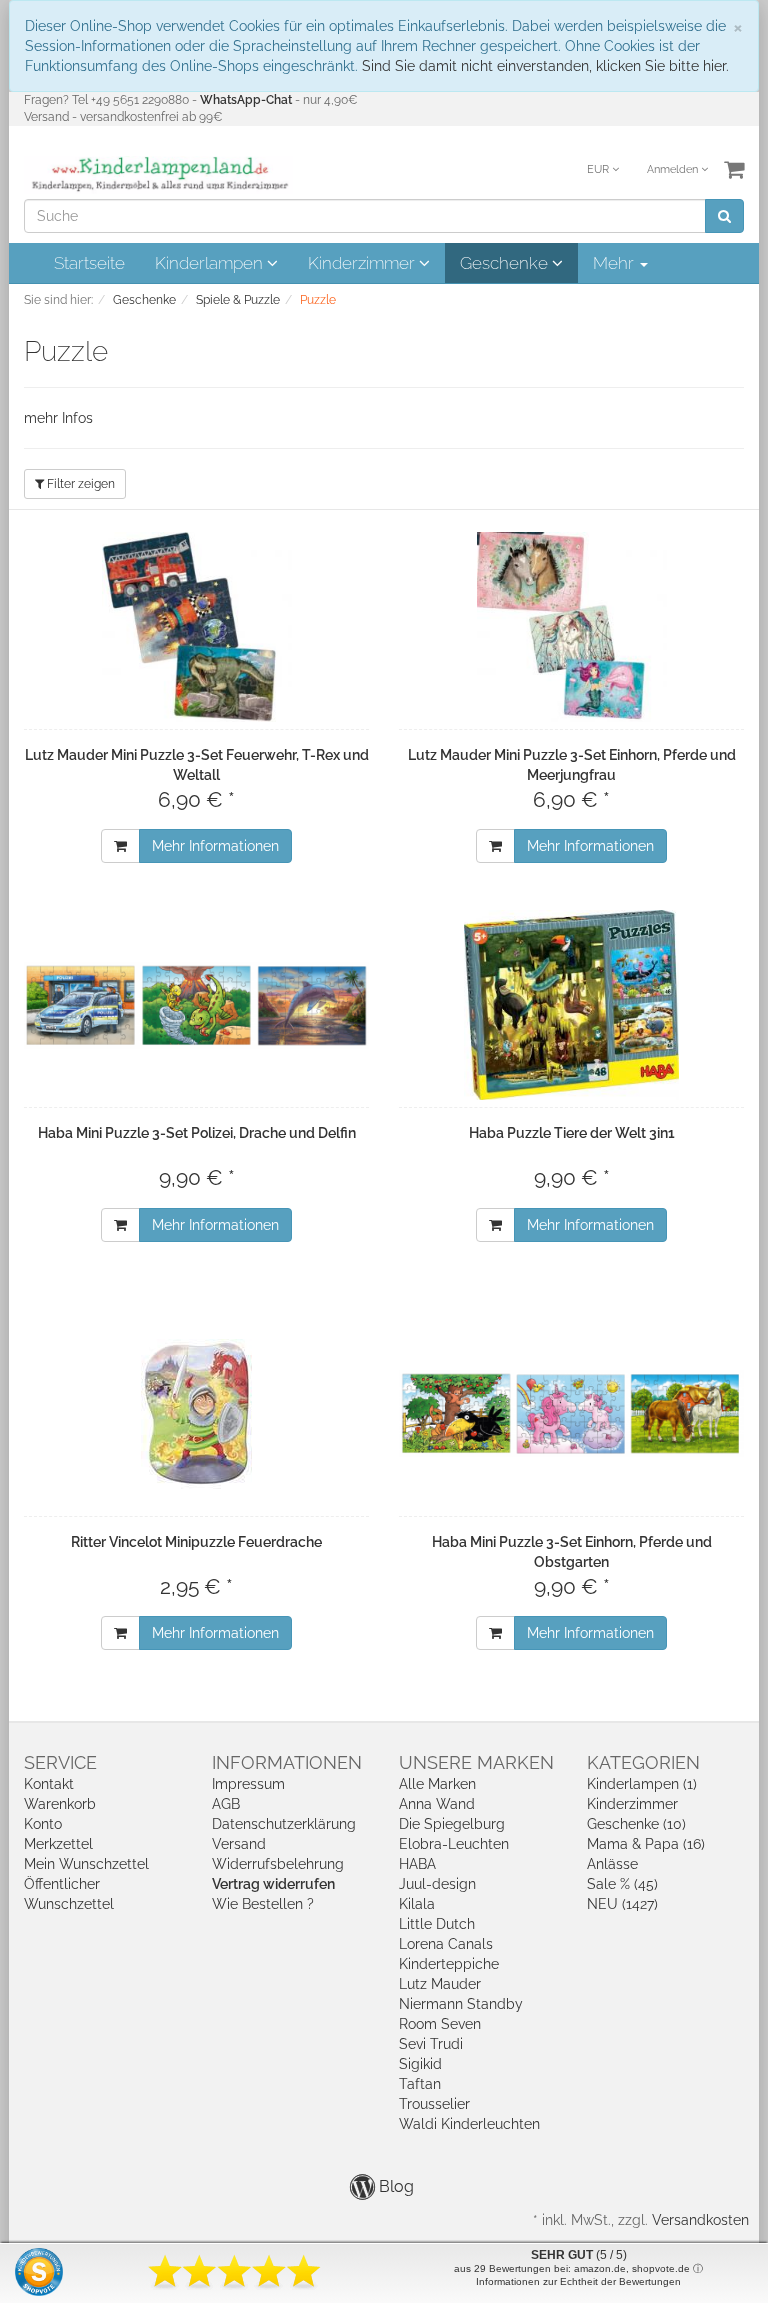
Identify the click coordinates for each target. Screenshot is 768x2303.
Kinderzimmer (363, 263)
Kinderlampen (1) (642, 1784)
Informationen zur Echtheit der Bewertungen (578, 2281)
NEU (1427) (622, 1904)
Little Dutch (437, 1924)
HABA (417, 1864)
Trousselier (434, 2104)
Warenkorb (60, 1804)
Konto (43, 1824)
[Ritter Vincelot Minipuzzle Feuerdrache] (196, 1414)
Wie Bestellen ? (263, 1904)
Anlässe (612, 1864)
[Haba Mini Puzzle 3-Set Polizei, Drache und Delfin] (196, 1005)
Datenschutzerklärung (284, 1824)
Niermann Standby (461, 2004)
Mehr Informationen (215, 846)
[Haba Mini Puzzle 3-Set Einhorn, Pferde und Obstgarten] (571, 1414)
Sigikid (420, 2064)
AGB (226, 1804)
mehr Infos (58, 418)
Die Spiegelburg (452, 1824)
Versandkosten (700, 2220)
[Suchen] (724, 216)
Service (60, 1762)
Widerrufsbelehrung (278, 1864)
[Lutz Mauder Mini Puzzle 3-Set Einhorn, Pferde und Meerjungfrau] (571, 627)
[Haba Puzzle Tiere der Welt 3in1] (571, 1005)
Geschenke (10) (636, 1824)
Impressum (248, 1784)
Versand (239, 1844)
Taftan (420, 2084)
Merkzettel (58, 1844)
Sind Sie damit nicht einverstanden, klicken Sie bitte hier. (545, 66)
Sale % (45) (622, 1884)
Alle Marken (437, 1784)
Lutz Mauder (440, 1984)
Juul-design (437, 1884)
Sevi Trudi (431, 2044)
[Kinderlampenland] (158, 174)
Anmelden (674, 169)
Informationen (287, 1762)
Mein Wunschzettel (86, 1864)
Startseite (89, 263)
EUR (599, 169)
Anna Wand (437, 1804)
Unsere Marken (476, 1762)
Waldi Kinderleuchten (469, 2124)
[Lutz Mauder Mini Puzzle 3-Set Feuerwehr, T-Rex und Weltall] (196, 627)
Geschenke (506, 263)
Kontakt (49, 1784)
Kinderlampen (211, 263)
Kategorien (643, 1762)
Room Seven (440, 2024)
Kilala (417, 1904)
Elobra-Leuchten (454, 1844)
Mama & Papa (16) (646, 1844)
